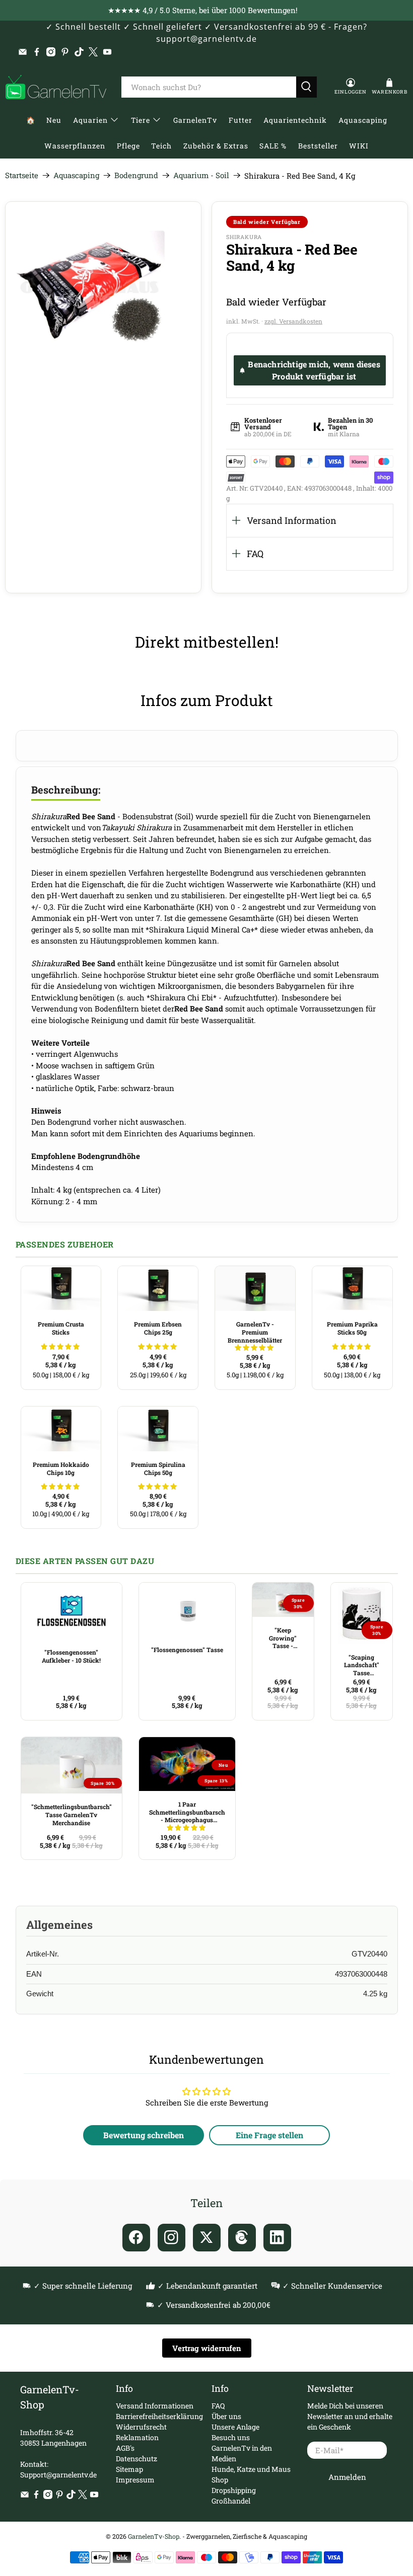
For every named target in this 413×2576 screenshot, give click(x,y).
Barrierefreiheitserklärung (159, 2416)
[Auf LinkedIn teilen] (277, 2238)
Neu (54, 120)
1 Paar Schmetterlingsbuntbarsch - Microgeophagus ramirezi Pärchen (187, 1812)
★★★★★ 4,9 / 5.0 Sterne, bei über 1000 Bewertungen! (203, 10)
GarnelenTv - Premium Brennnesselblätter (255, 1332)
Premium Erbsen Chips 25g (158, 1328)
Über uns (226, 2416)
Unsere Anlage (235, 2427)
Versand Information (292, 520)
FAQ (255, 554)
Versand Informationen (155, 2406)
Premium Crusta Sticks (61, 1328)
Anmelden (347, 2477)
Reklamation (137, 2437)
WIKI (359, 146)
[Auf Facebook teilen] (136, 2238)
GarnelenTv (195, 120)
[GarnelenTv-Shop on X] (93, 52)
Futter (240, 120)
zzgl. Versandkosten (293, 321)
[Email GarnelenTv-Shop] (23, 52)
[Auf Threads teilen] (242, 2238)
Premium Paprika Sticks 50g (352, 1328)
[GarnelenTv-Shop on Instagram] (51, 52)
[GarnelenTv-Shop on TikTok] (79, 52)
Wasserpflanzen (75, 146)
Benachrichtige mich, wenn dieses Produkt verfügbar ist (314, 370)
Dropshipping (234, 2490)
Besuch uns (231, 2437)
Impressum (135, 2480)
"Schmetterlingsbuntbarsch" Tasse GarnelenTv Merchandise (72, 1814)
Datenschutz (136, 2458)
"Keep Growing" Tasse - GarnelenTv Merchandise (283, 1638)
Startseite (22, 175)
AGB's (125, 2448)
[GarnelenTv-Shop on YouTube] (107, 52)
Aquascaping (363, 120)
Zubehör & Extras (216, 146)
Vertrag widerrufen (207, 2348)
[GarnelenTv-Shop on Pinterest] (65, 52)
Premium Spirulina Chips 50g (158, 1468)
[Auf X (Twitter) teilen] (207, 2238)
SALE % (273, 146)
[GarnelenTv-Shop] (56, 87)
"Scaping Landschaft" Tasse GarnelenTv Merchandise (361, 1665)
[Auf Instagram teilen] (171, 2238)
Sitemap (129, 2469)
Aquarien (90, 120)
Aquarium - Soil (201, 175)
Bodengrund (136, 175)
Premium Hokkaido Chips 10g (61, 1468)
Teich (161, 146)
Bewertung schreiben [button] (144, 2135)
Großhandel (231, 2501)
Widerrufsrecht (141, 2427)
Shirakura (244, 237)
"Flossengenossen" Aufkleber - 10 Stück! (71, 1656)
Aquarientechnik (295, 120)
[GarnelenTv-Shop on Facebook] (37, 52)
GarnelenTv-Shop (154, 2536)
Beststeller (318, 146)
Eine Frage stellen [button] (269, 2135)
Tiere (141, 120)
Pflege (128, 146)
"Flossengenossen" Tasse (187, 1650)
